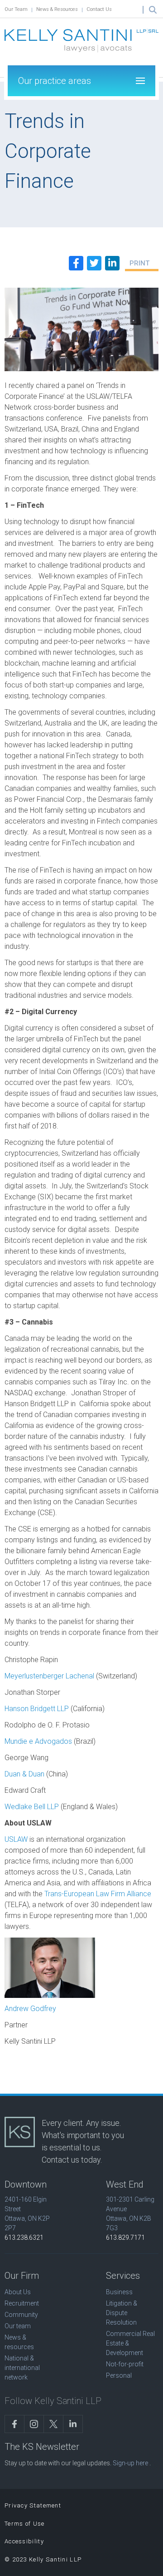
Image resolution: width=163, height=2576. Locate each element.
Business (119, 2292)
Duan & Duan (24, 1774)
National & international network (22, 2368)
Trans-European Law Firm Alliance (98, 1894)
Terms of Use (25, 2524)
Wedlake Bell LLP (32, 1807)
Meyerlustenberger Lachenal (50, 1676)
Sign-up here (130, 2463)
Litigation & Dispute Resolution (122, 2313)
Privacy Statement (33, 2505)
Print (139, 263)
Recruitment (22, 2303)
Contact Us (99, 9)
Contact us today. (72, 2160)
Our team (18, 2326)
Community (21, 2315)
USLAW (16, 1839)
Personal (119, 2375)
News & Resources (57, 9)
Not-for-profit (125, 2364)
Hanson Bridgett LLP (37, 1709)
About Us (18, 2292)
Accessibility (24, 2541)
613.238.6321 (24, 2237)
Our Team (16, 9)
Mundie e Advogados (38, 1741)
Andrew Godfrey (30, 2009)
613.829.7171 (125, 2237)
